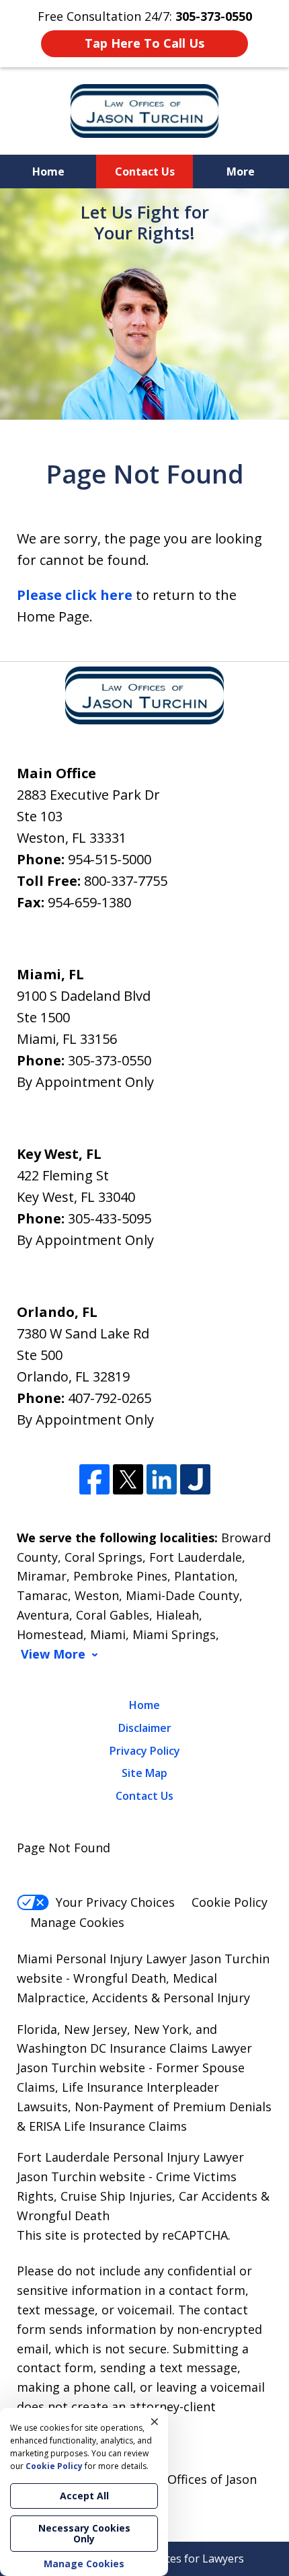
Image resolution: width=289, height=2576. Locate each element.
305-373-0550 (110, 1060)
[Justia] (195, 1479)
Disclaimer (145, 1728)
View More (53, 1654)
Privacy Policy (145, 1751)
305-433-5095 (110, 1218)
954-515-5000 (110, 859)
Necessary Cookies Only (84, 2533)
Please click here (75, 595)
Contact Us (145, 172)
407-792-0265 (110, 1398)
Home (48, 172)
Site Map (144, 1773)
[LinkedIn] (162, 1479)
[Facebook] (94, 1479)
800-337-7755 (126, 881)
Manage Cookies (77, 1922)
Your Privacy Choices (115, 1902)
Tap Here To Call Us (144, 43)
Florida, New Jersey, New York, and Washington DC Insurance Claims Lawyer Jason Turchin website (134, 2049)
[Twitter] (128, 1479)
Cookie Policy (230, 1902)
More (241, 172)
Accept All (84, 2496)
